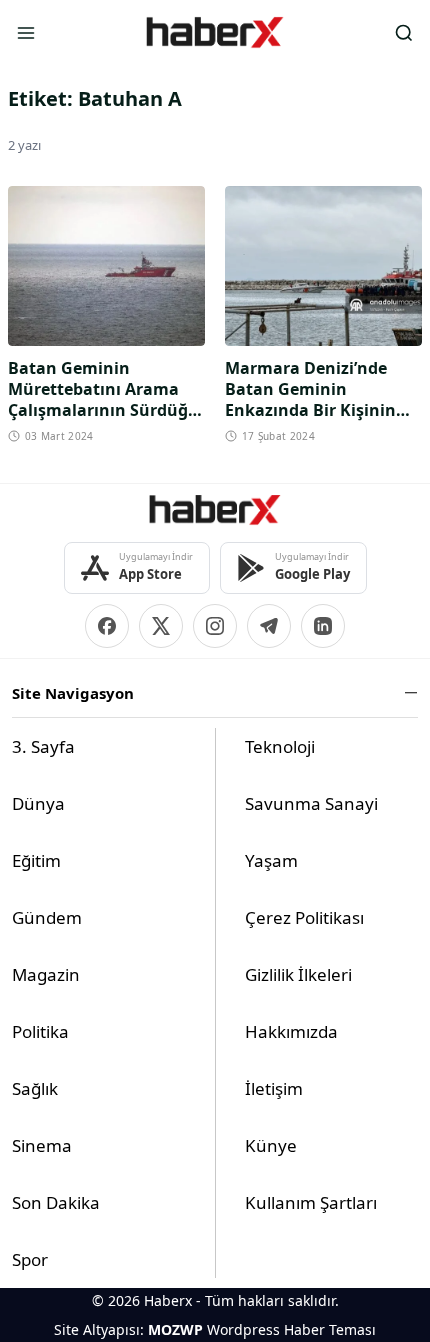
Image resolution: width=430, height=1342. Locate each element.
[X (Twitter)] (161, 626)
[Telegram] (269, 626)
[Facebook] (107, 626)
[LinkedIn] (323, 626)
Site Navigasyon (73, 693)
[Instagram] (215, 626)
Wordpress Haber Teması (291, 1329)
